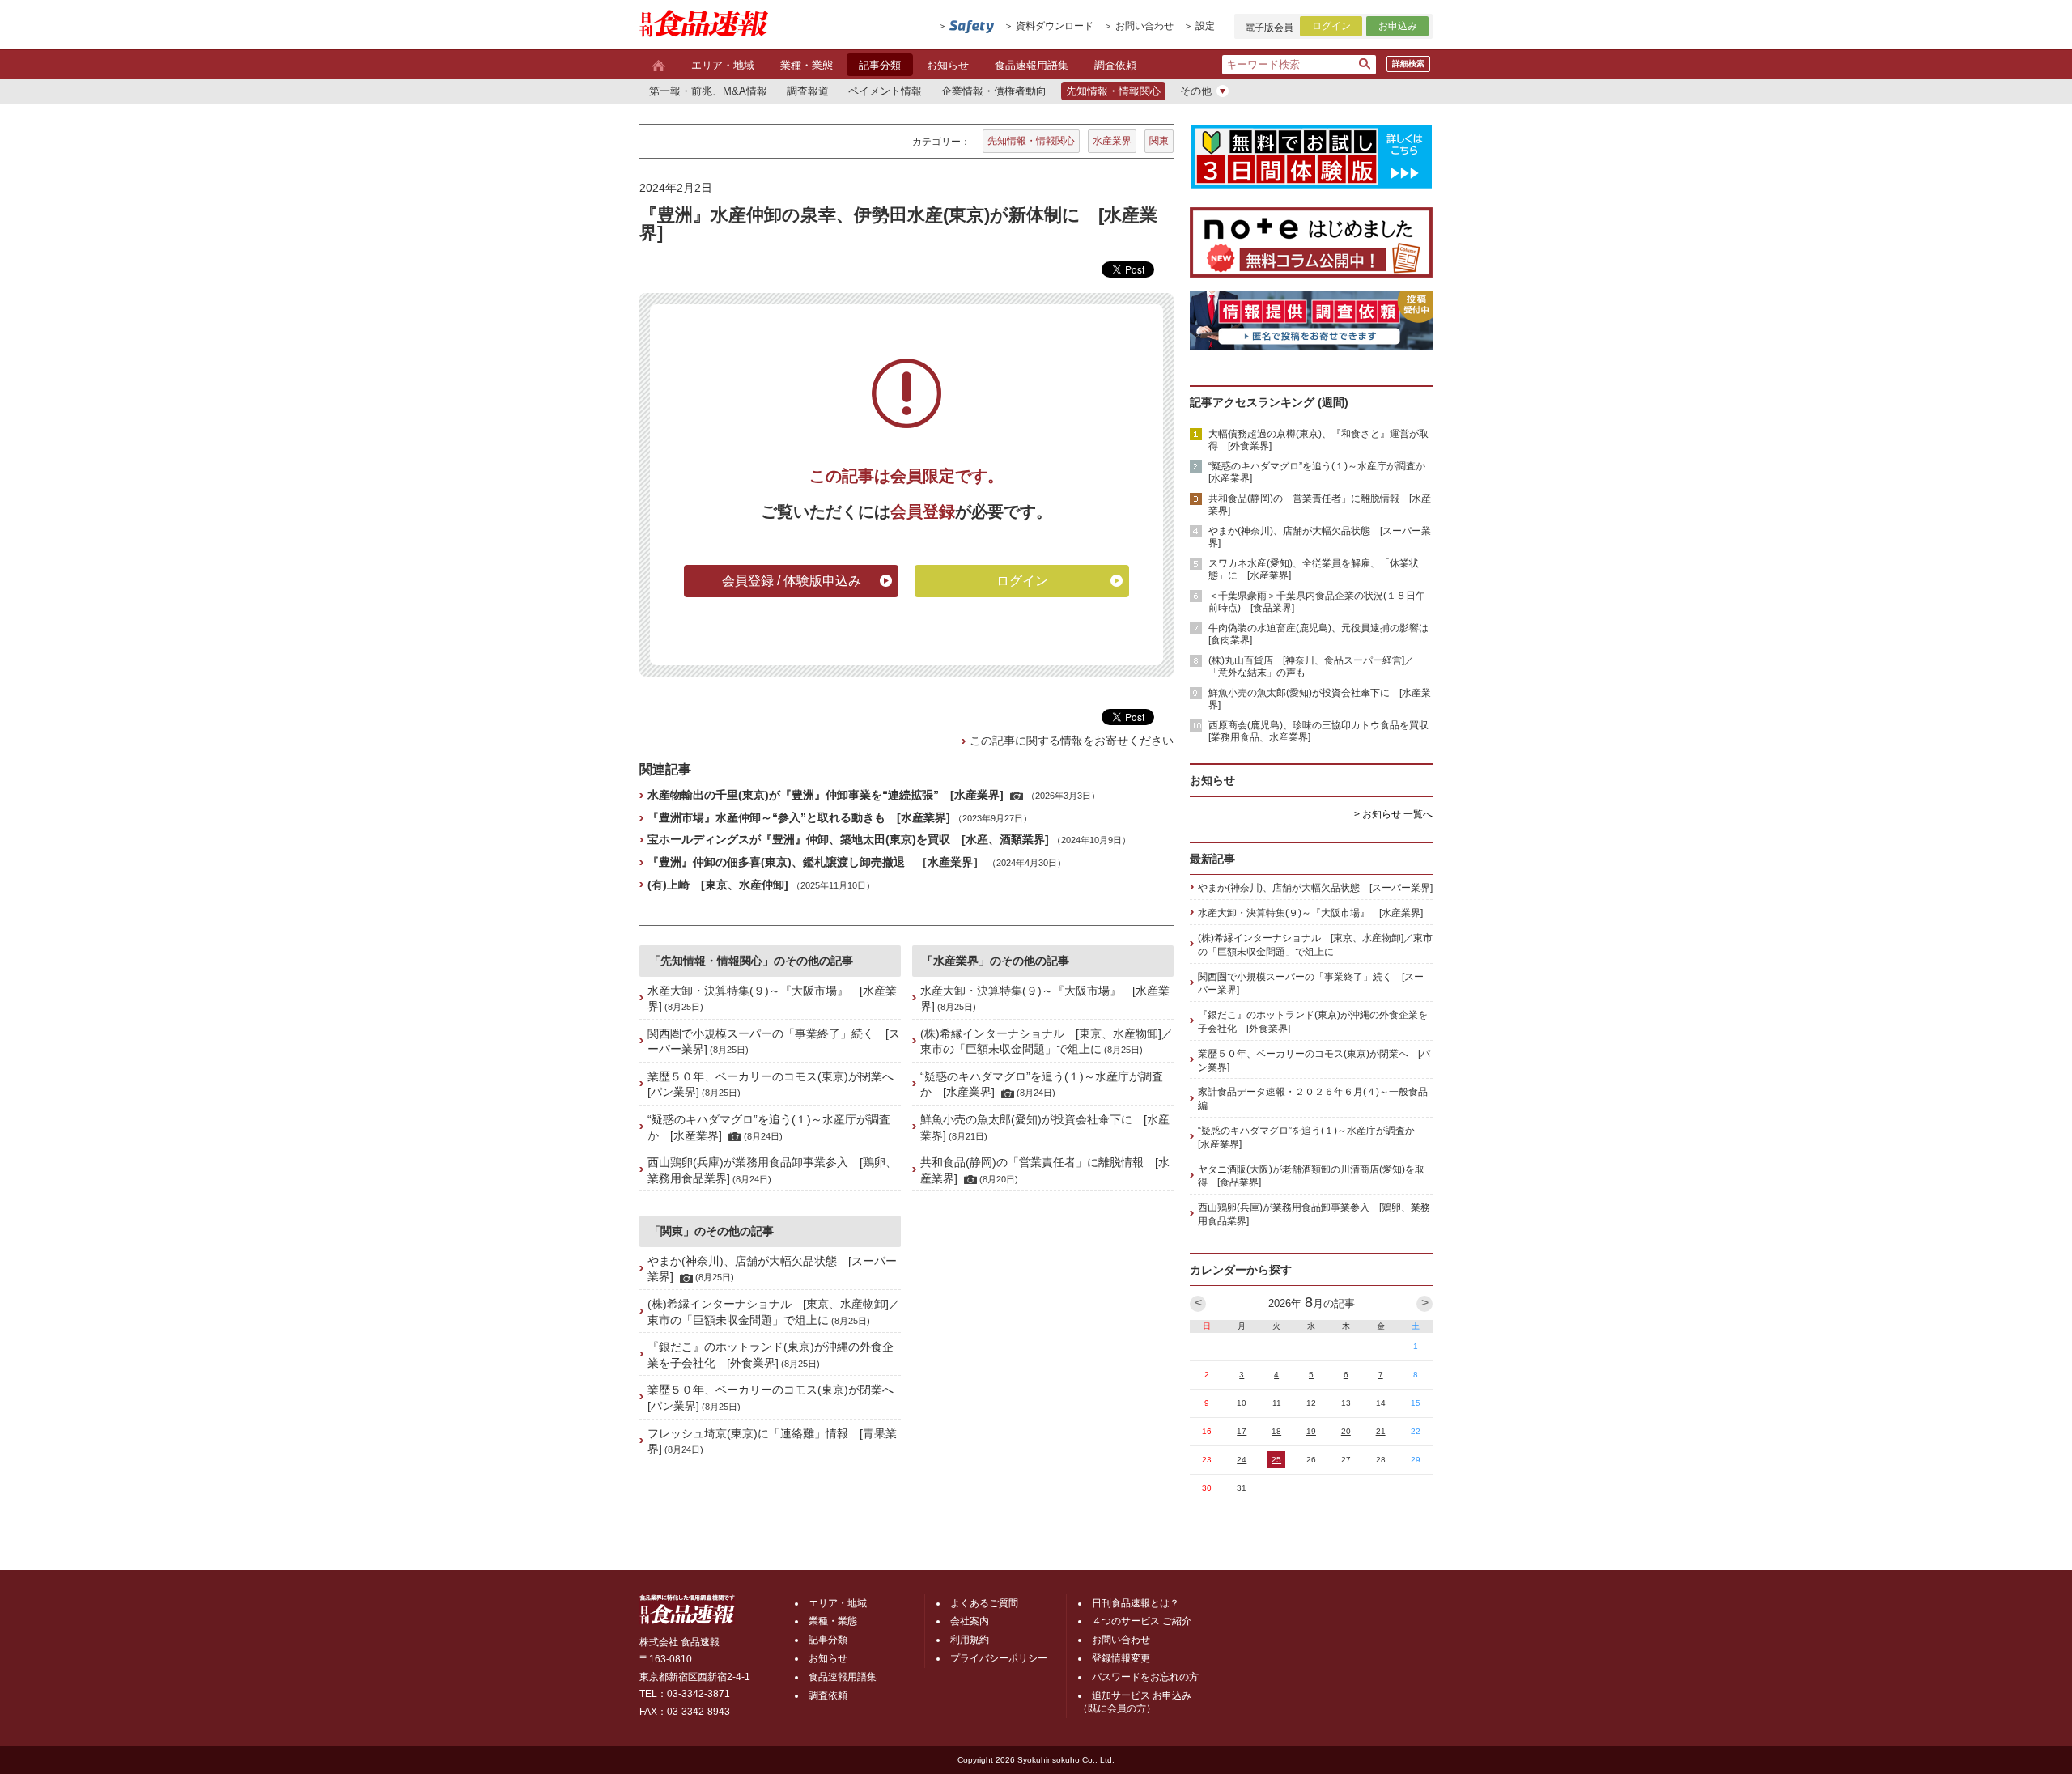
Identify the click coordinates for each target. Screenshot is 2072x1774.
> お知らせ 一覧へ (1393, 814)
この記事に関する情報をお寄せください (1072, 741)
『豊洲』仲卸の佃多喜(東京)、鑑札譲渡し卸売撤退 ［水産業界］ (816, 862)
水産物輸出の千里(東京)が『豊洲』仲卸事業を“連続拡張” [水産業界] (826, 795)
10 (1242, 1403)
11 (1277, 1403)
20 (1346, 1431)
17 (1242, 1431)
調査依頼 (1115, 65)
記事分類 (880, 65)
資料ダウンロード (1055, 26)
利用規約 (970, 1640)
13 (1346, 1403)
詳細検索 (1408, 64)
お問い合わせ (1144, 26)
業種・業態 (807, 65)
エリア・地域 (723, 65)
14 (1381, 1403)
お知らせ (948, 65)
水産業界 (1112, 141)
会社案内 (970, 1621)
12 (1311, 1403)
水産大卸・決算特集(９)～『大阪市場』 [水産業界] (1310, 913)
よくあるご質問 (984, 1603)
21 (1381, 1431)
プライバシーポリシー (999, 1658)
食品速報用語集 (1032, 65)
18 (1276, 1431)
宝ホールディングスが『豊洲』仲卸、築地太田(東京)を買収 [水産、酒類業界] (848, 839)
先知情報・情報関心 (1031, 141)
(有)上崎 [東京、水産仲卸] (718, 885)
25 (1276, 1460)
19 (1311, 1431)
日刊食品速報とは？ (1136, 1603)
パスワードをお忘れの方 (1145, 1677)
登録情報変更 (1121, 1658)
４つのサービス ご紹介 (1142, 1621)
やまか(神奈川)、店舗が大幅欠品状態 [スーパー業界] (1315, 888)
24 (1242, 1460)
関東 (1159, 141)
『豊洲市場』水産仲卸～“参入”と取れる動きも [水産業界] (799, 817)
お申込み (1398, 26)
